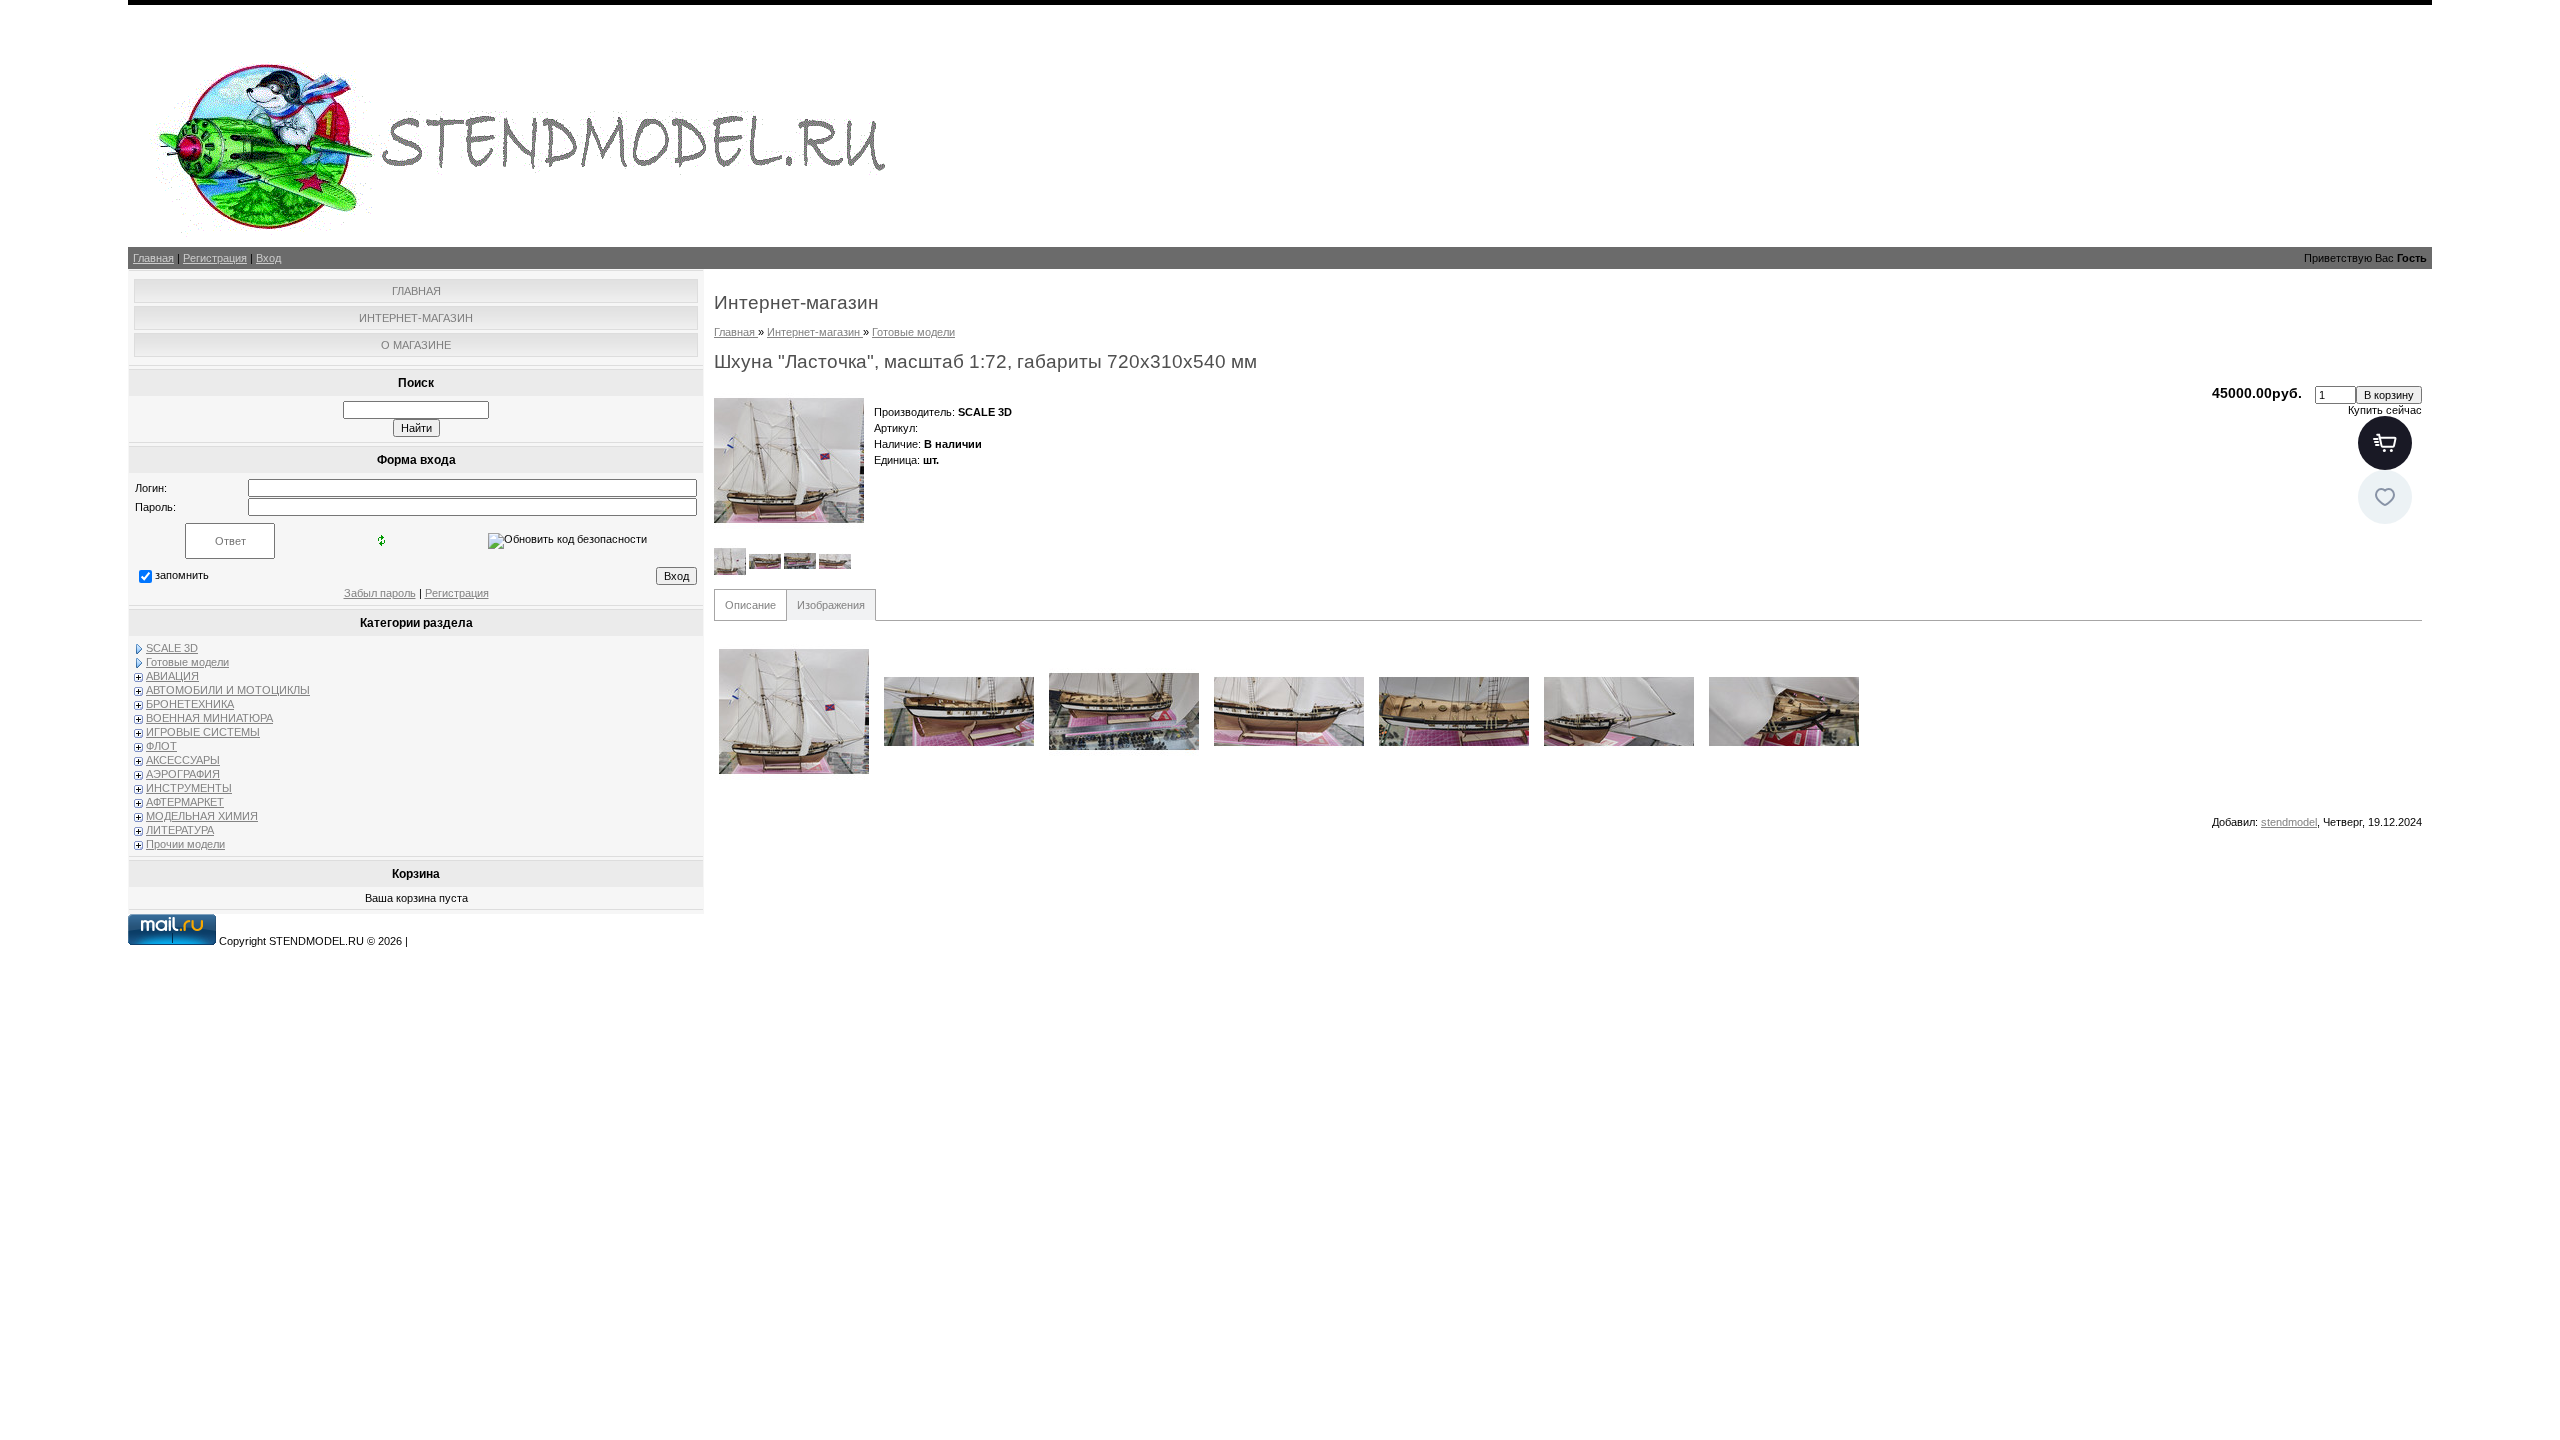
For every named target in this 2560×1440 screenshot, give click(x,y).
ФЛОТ (161, 746)
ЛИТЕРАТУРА (180, 830)
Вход (268, 258)
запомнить (182, 575)
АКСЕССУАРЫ (183, 760)
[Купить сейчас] (2385, 443)
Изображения (831, 605)
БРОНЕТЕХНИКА (190, 704)
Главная (153, 258)
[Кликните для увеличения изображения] (789, 460)
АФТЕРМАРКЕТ (185, 802)
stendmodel (2289, 822)
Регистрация (215, 258)
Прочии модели (185, 844)
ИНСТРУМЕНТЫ (189, 788)
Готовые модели (187, 662)
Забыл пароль (380, 593)
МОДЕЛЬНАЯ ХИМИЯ (202, 816)
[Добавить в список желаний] (2385, 497)
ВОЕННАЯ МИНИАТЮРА (209, 718)
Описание (750, 605)
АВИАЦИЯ (172, 676)
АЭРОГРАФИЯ (183, 774)
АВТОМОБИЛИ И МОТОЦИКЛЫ (228, 690)
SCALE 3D (172, 648)
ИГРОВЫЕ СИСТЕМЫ (203, 732)
